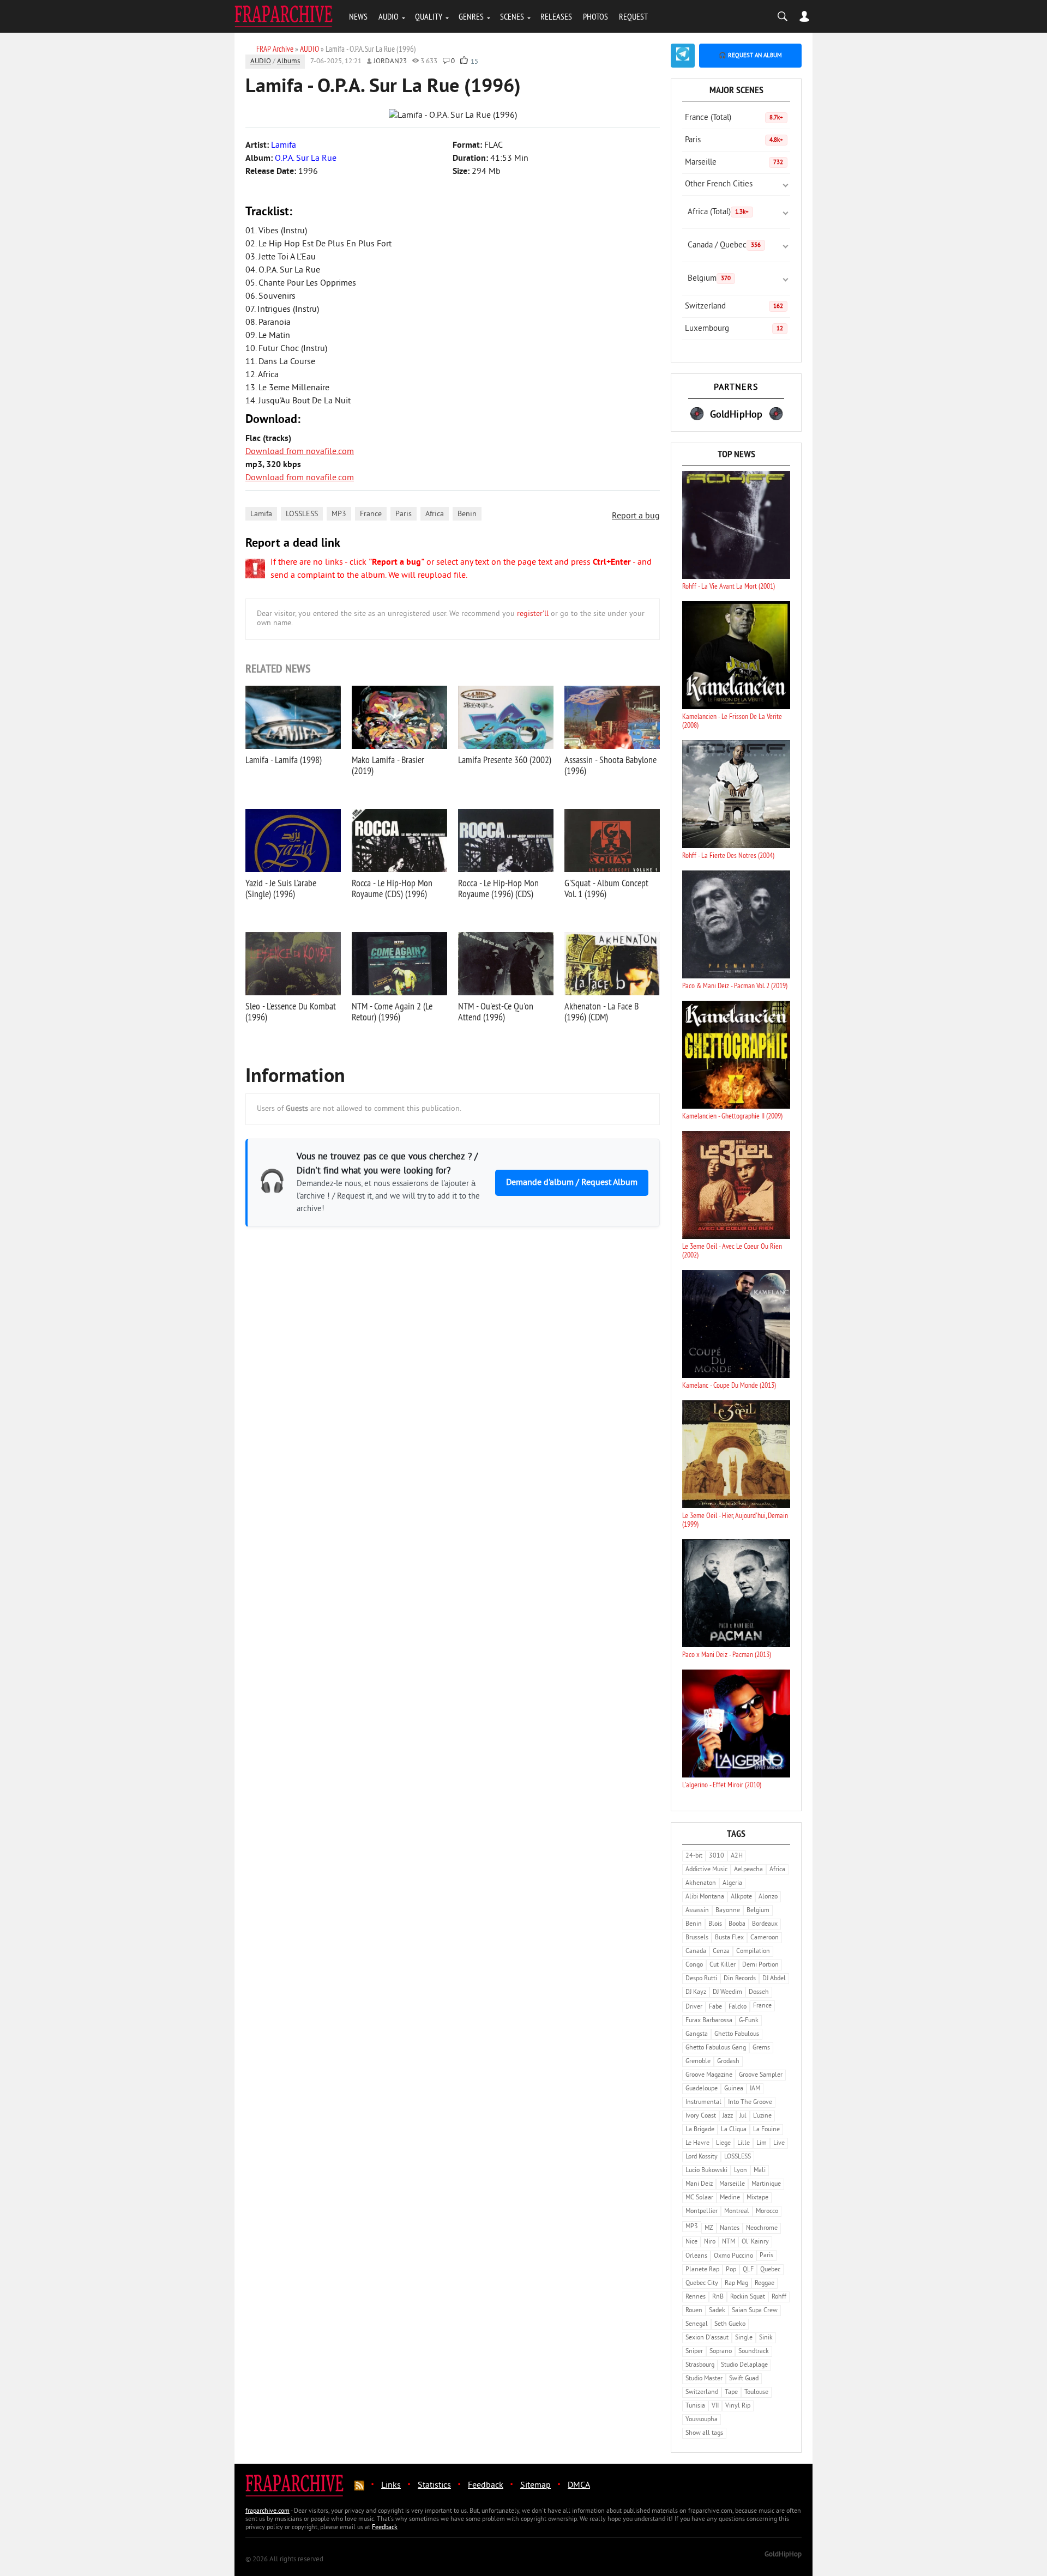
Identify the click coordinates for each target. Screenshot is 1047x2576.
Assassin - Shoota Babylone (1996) (610, 765)
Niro (710, 2242)
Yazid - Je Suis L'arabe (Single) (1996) (281, 888)
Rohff (779, 2297)
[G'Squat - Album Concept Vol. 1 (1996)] (612, 840)
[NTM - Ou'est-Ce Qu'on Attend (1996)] (506, 964)
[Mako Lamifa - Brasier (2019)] (399, 717)
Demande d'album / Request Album (572, 1183)
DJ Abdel (774, 1979)
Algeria (732, 1883)
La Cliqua (734, 2130)
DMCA (579, 2486)
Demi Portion (760, 1965)
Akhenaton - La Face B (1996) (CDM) (601, 1011)
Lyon (741, 2171)
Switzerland (734, 307)
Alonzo (768, 1897)
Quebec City (702, 2284)
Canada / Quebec (724, 246)
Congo (694, 1965)
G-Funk (749, 2021)
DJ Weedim (727, 1993)
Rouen (694, 2311)
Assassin (697, 1911)
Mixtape (757, 2198)
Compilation (753, 1952)
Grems (761, 2048)
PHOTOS (595, 16)
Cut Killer (723, 1965)
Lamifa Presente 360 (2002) (505, 760)
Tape (731, 2393)
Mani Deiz (699, 2184)
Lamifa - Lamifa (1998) (284, 760)
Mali (760, 2171)
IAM (755, 2089)
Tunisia (695, 2406)
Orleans (696, 2256)
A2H (737, 1856)
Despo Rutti (701, 1979)
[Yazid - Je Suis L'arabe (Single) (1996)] (293, 840)
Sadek (717, 2311)
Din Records (740, 1979)
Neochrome (762, 2229)
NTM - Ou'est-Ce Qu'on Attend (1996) (496, 1011)
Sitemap (535, 2486)
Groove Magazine (709, 2075)
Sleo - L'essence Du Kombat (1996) (291, 1011)
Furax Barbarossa (709, 2021)
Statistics (434, 2486)
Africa (435, 514)
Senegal (697, 2324)
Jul (743, 2116)
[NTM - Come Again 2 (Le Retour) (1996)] (399, 964)
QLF (748, 2270)
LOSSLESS (302, 514)
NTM (729, 2242)
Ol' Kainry (755, 2242)
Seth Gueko (730, 2324)
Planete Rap (702, 2270)
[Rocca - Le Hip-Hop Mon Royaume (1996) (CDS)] (506, 840)
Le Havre (697, 2143)
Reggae (765, 2284)
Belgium (709, 279)
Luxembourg (734, 329)
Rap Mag (736, 2284)
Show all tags (704, 2433)
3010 (717, 1856)
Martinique (766, 2184)
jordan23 (390, 62)
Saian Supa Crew (755, 2311)
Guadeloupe (702, 2089)
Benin (467, 514)
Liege (723, 2143)
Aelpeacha (748, 1870)
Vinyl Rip (738, 2406)
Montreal (737, 2212)
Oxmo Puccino (733, 2256)
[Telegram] (683, 56)
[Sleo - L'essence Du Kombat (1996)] (293, 964)
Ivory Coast (701, 2116)
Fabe (715, 2007)
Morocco (767, 2212)
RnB (718, 2297)
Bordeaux (765, 1924)
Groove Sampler (761, 2075)
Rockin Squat (748, 2297)
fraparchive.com (267, 2511)
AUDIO (389, 16)
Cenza (721, 1952)
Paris (404, 514)
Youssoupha (702, 2420)
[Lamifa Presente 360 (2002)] (506, 717)
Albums (288, 62)
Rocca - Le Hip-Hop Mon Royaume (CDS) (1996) (392, 888)
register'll (533, 614)
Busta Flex (729, 1938)
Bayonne (728, 1911)
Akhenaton (701, 1883)
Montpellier (702, 2212)
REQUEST (633, 16)
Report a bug (636, 516)
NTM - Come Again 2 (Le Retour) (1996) (392, 1011)
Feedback (486, 2486)
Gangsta (697, 2034)
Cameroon (765, 1938)
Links (391, 2486)
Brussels (697, 1938)
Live (779, 2143)
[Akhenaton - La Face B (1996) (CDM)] (612, 964)
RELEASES (556, 16)
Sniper (694, 2352)
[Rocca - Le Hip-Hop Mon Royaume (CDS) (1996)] (399, 840)
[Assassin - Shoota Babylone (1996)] (612, 717)
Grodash (728, 2062)
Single (744, 2338)
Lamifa (261, 514)
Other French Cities (719, 185)
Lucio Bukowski (706, 2171)
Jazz (728, 2116)
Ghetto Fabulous (737, 2034)
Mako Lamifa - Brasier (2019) (388, 765)
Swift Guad (744, 2379)
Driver (694, 2007)
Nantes (730, 2229)
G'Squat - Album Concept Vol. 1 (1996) (606, 888)
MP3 (339, 514)
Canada (696, 1952)
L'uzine (762, 2116)
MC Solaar (699, 2198)
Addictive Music (706, 1870)
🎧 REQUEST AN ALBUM (750, 56)
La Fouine (766, 2130)
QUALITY (429, 16)
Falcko (738, 2007)
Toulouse (756, 2393)
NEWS (358, 16)
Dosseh (759, 1993)
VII (715, 2406)
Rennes (696, 2297)
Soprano (721, 2352)
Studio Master (704, 2379)
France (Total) (734, 118)
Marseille (734, 163)
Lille (744, 2143)
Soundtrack (754, 2352)
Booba (737, 1924)
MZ (709, 2229)
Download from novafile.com (300, 452)
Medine (730, 2198)
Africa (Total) (718, 212)
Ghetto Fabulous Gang (716, 2048)
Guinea (734, 2089)
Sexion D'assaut (707, 2338)
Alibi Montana (705, 1897)
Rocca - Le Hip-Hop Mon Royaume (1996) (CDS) (498, 888)
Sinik (766, 2338)
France (371, 514)
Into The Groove (750, 2103)
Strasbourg (700, 2365)
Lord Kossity (702, 2157)
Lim (762, 2143)
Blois (715, 1924)
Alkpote (741, 1897)
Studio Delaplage (744, 2365)
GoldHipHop (783, 2555)
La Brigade (700, 2130)
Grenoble (698, 2062)
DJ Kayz (696, 1993)
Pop (731, 2270)
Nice (691, 2242)
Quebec (770, 2270)
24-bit (694, 1856)
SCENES (512, 16)
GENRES (471, 16)
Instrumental (703, 2103)
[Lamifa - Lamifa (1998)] (293, 717)
